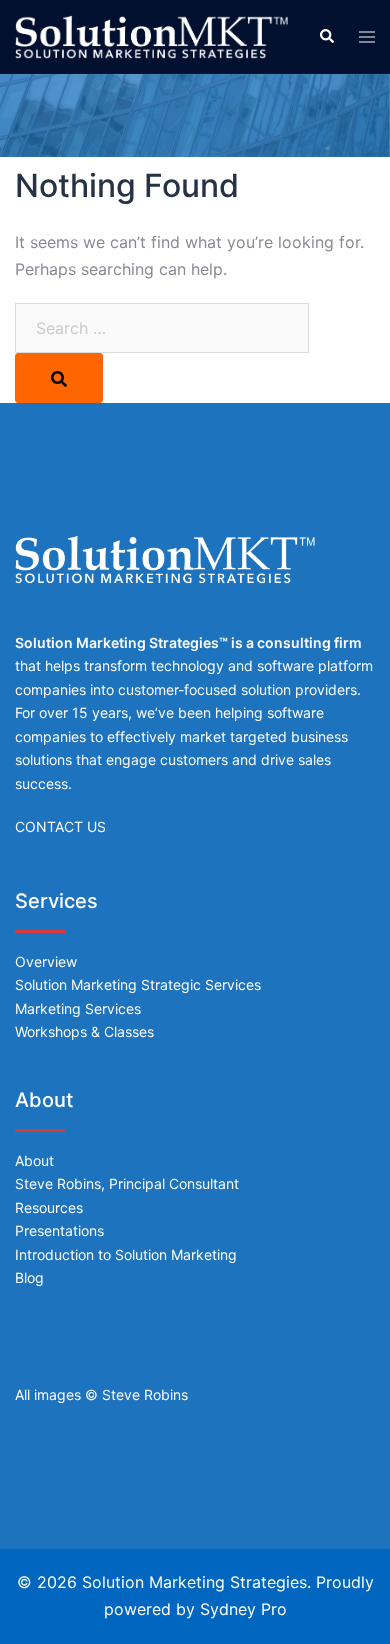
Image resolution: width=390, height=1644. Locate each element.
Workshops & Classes (84, 1031)
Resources (49, 1207)
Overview (46, 961)
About (34, 1160)
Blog (29, 1277)
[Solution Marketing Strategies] (151, 36)
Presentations (59, 1230)
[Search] (59, 378)
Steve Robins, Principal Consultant (127, 1183)
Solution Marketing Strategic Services (138, 984)
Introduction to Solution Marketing (126, 1254)
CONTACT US (60, 826)
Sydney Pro (243, 1609)
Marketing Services (78, 1008)
